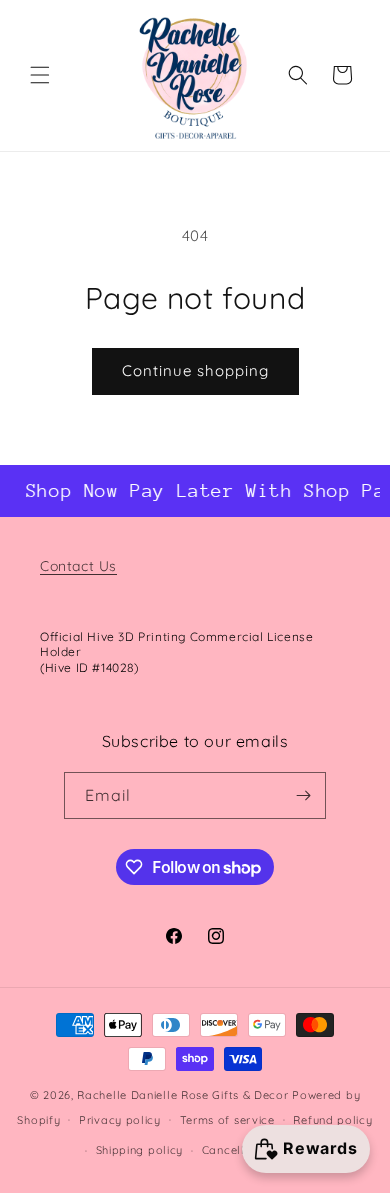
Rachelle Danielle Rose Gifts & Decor (182, 1095)
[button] (40, 75)
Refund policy (332, 1120)
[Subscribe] (303, 795)
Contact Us (78, 566)
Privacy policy (120, 1120)
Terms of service (227, 1120)
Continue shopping (195, 370)
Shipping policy (140, 1150)
